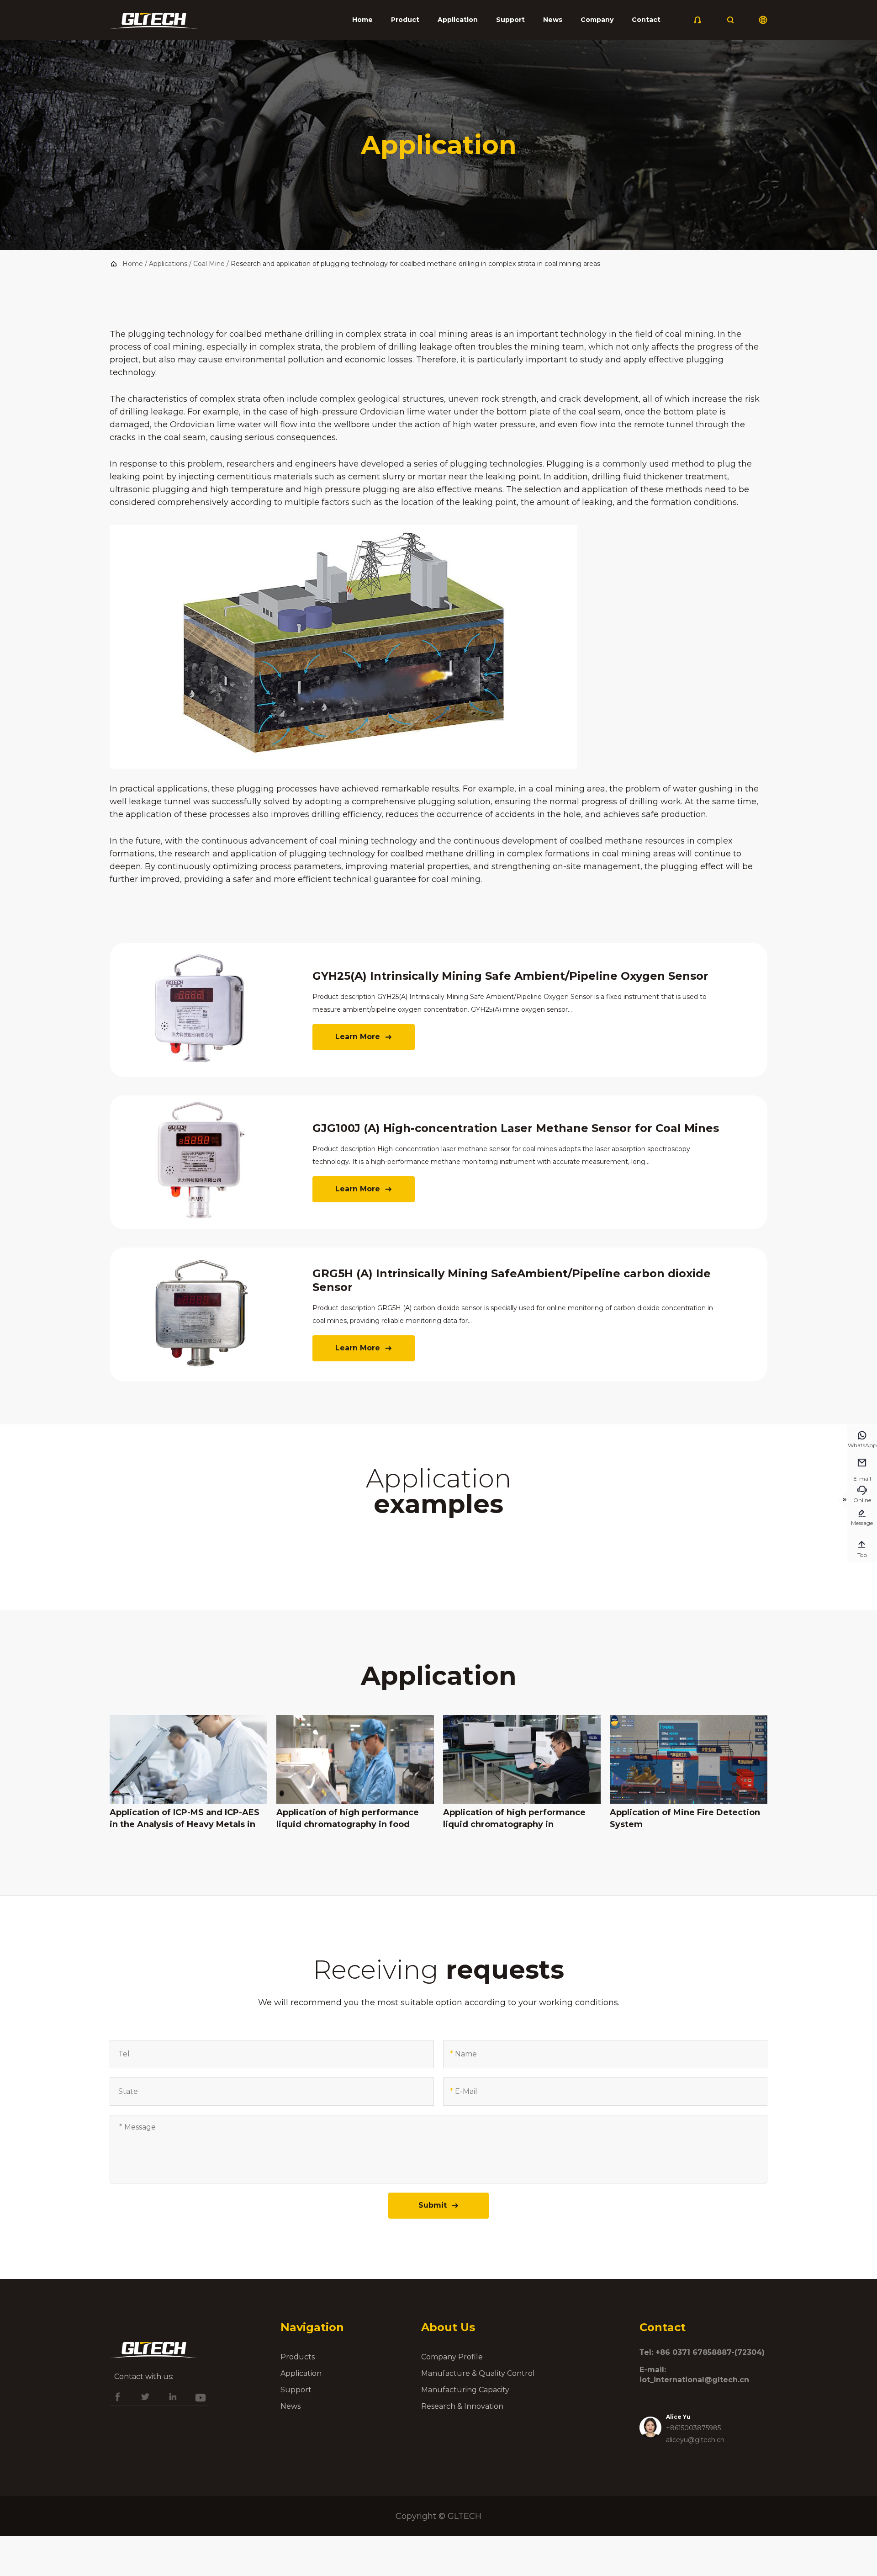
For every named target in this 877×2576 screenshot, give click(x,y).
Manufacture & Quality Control (478, 2373)
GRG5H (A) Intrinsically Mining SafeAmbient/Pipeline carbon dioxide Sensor (512, 1280)
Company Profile (452, 2357)
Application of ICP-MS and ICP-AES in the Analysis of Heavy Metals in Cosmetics (185, 1819)
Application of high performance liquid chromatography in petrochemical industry (514, 1819)
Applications (168, 264)
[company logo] (154, 23)
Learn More (364, 1037)
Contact (646, 20)
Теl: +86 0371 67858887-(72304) (702, 2352)
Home (362, 20)
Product (405, 20)
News (553, 20)
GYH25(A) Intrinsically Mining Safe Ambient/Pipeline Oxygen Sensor (510, 976)
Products (298, 2357)
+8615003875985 (693, 2428)
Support (510, 20)
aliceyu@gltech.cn (695, 2440)
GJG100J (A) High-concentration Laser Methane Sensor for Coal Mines (516, 1128)
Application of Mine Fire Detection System (685, 1818)
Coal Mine (209, 264)
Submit (439, 2205)
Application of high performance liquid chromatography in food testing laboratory (348, 1819)
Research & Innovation (462, 2406)
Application (458, 20)
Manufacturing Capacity (465, 2390)
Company (597, 20)
